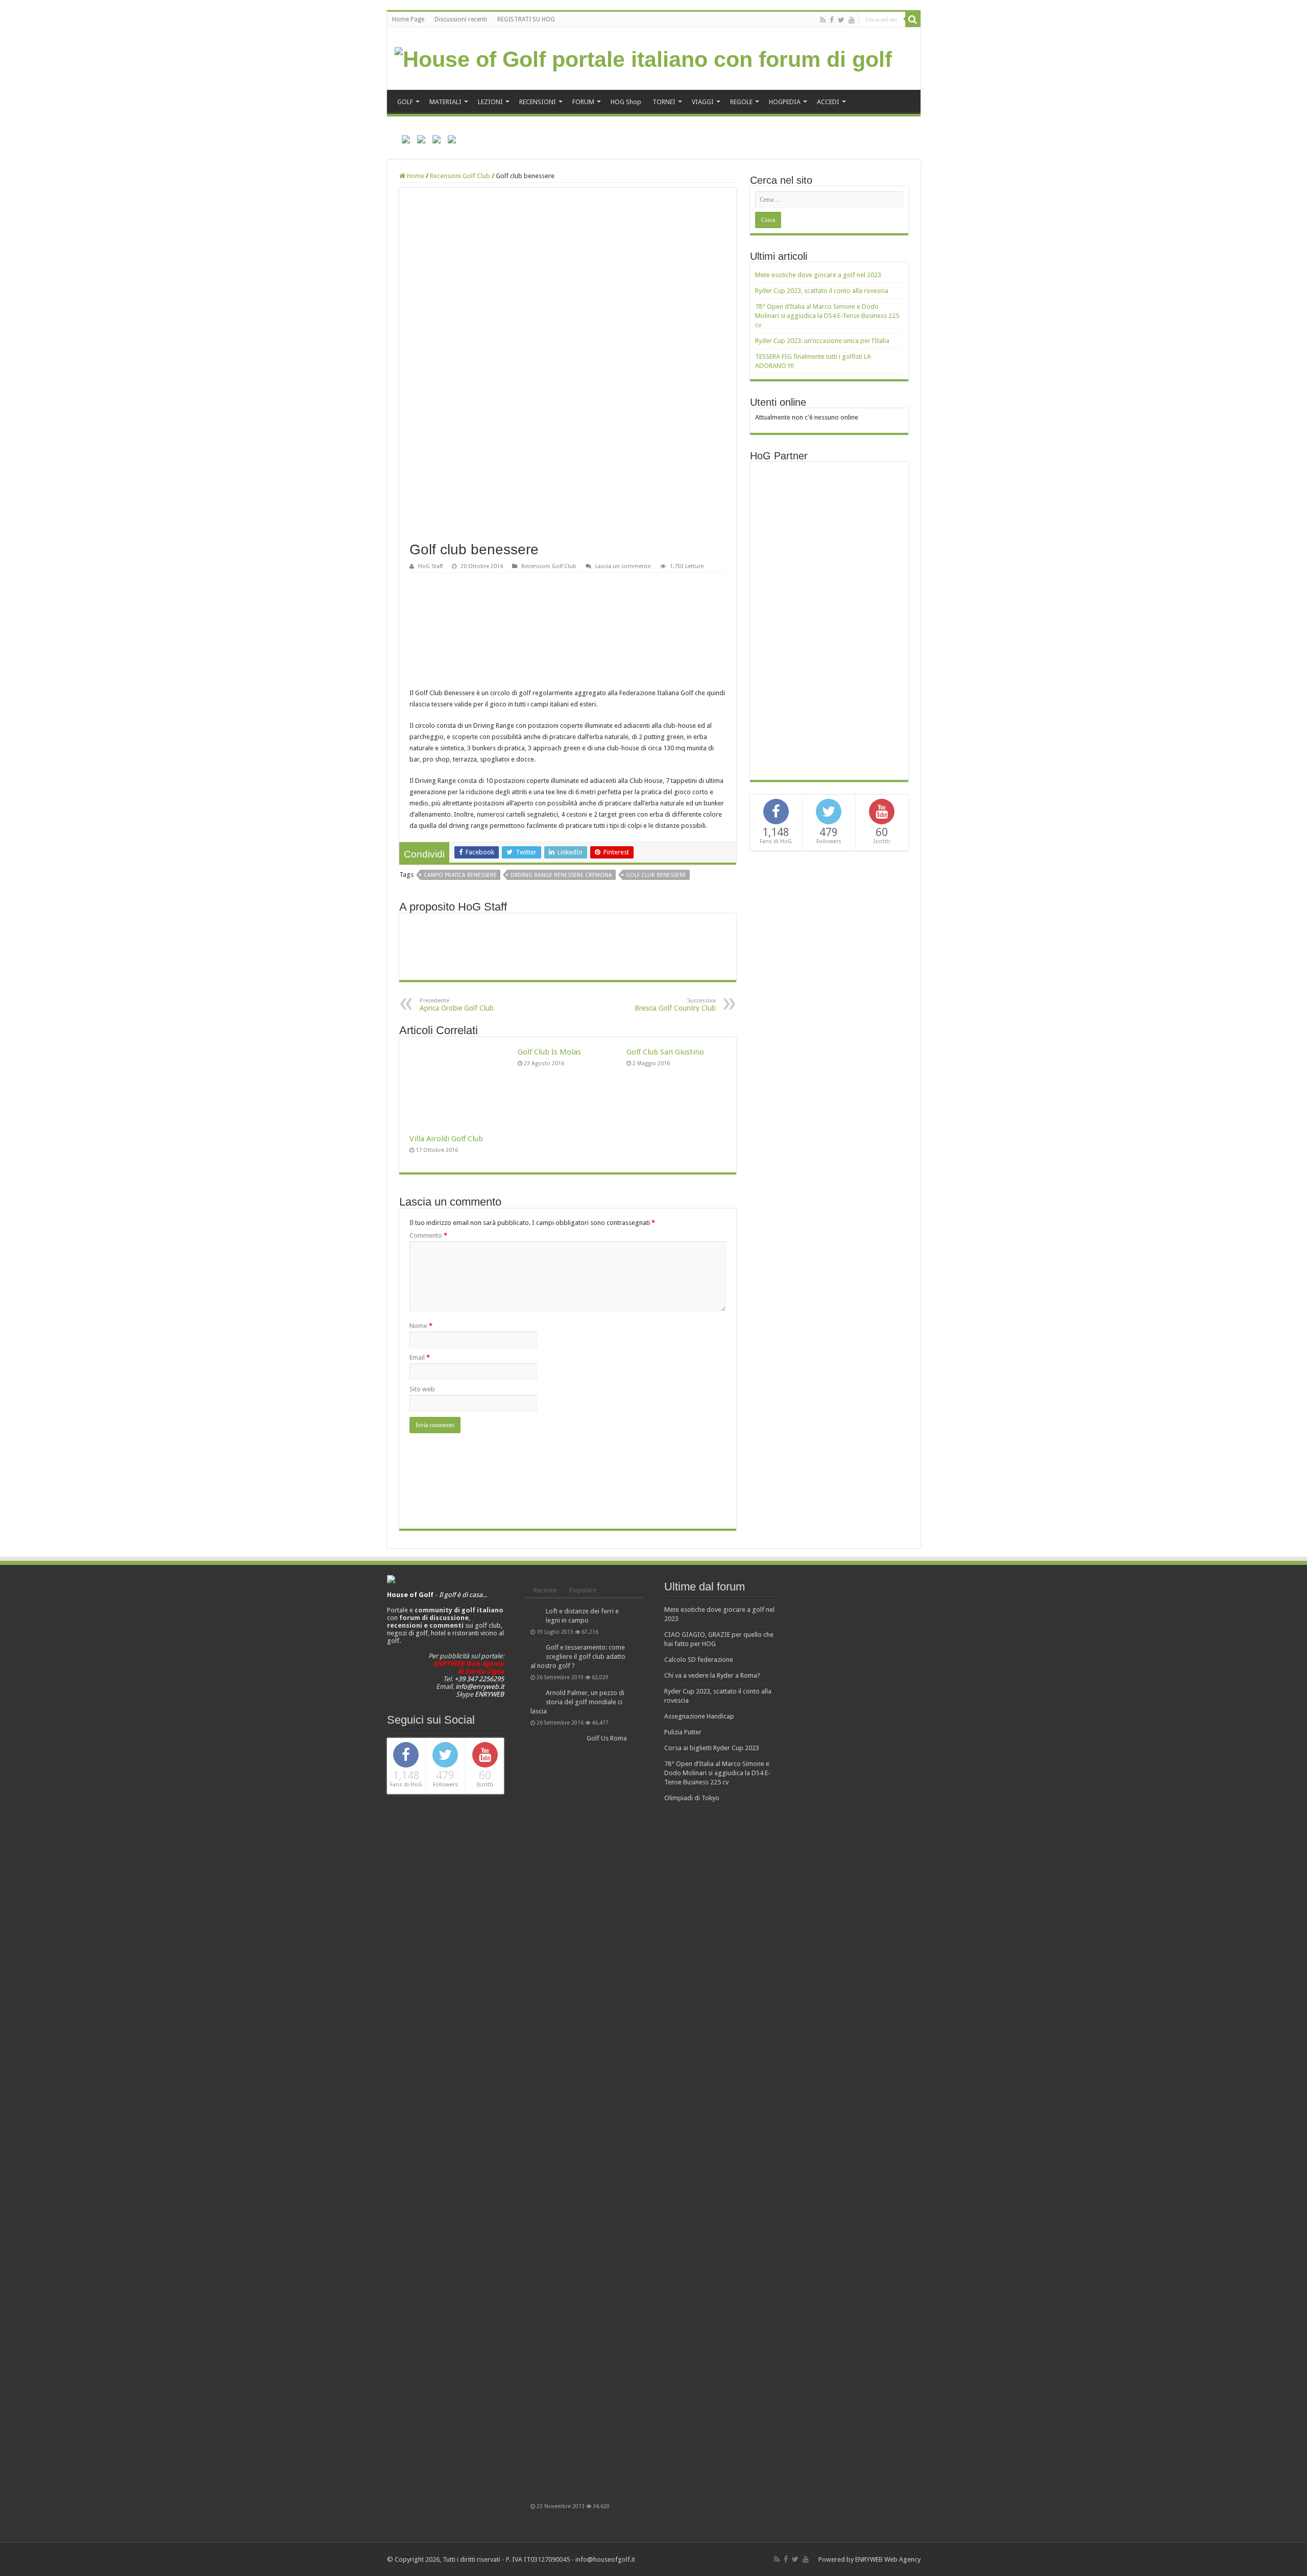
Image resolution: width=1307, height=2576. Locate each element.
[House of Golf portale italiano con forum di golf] (643, 58)
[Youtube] (852, 20)
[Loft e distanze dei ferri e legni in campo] (536, 1612)
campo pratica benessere (460, 875)
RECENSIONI (538, 102)
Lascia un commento (623, 566)
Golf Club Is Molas (549, 1052)
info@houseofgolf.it (605, 2559)
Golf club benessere (656, 875)
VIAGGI (703, 102)
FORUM (583, 102)
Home (415, 176)
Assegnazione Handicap (699, 1716)
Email (420, 1357)
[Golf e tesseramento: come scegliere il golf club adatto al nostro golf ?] (536, 1648)
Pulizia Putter (683, 1732)
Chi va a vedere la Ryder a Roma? (712, 1675)
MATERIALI (445, 102)
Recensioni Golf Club (460, 176)
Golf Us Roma (607, 1738)
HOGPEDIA (785, 102)
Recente (545, 1590)
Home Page (408, 19)
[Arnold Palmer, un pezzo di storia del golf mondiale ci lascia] (536, 1694)
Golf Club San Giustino (665, 1052)
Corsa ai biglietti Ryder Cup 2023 (712, 1748)
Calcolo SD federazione (699, 1660)
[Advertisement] (832, 620)
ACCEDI (828, 102)
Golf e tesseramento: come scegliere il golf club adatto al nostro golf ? (578, 1657)
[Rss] (823, 20)
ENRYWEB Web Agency (888, 2559)
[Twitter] (841, 20)
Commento (428, 1235)
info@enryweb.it (480, 1687)
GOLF (405, 102)
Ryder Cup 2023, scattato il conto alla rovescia (822, 291)
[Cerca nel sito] (913, 19)
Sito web (422, 1389)
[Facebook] (832, 20)
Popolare (583, 1590)
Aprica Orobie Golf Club (457, 1005)
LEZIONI (490, 102)
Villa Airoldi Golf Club (446, 1139)
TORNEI (664, 102)
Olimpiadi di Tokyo (692, 1798)
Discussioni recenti (461, 19)
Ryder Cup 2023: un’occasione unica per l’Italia (822, 341)
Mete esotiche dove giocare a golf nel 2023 (818, 275)
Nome (421, 1326)
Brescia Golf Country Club (675, 1005)
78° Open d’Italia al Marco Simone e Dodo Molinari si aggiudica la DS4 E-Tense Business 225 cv (827, 316)
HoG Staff (430, 566)
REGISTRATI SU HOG (526, 19)
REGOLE (741, 102)
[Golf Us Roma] (556, 2117)
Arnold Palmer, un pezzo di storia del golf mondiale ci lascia (577, 1702)
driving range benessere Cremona (561, 875)
